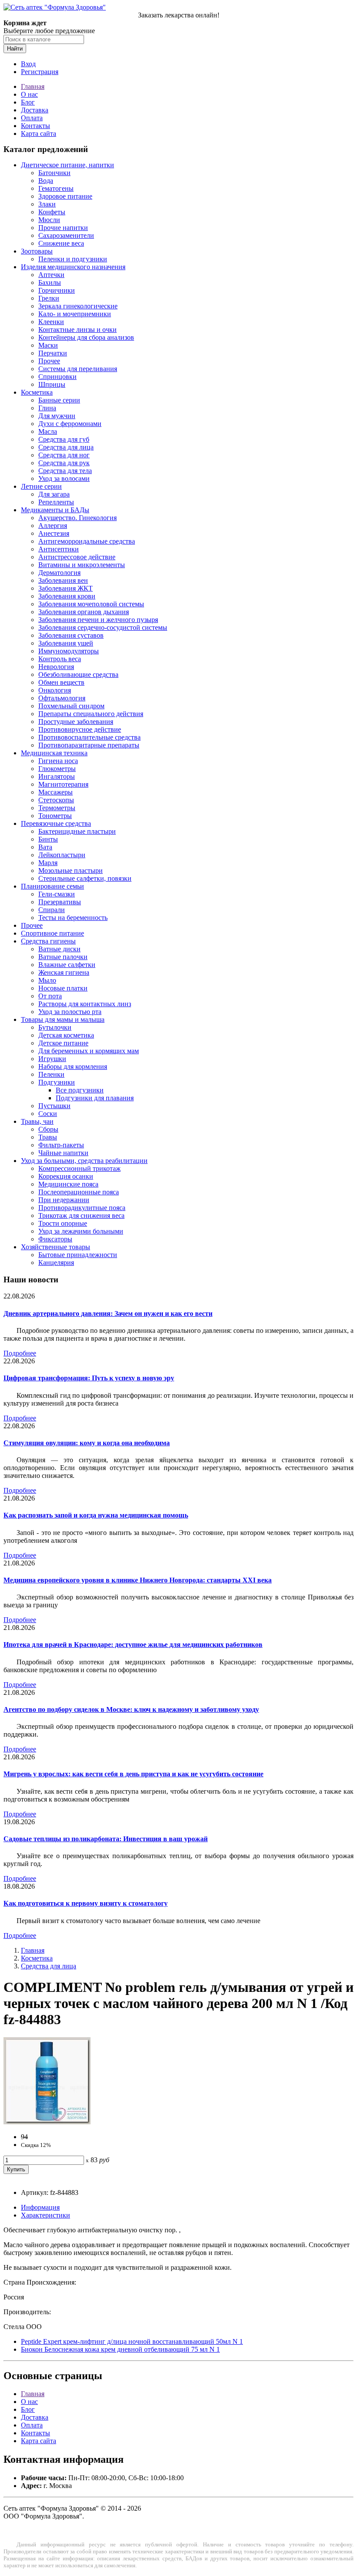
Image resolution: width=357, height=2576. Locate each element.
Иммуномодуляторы (69, 651)
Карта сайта (39, 134)
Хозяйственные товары (56, 1247)
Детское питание (63, 1043)
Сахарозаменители (66, 235)
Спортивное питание (52, 933)
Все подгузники (80, 1090)
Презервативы (60, 902)
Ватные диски (59, 949)
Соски (48, 1114)
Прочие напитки (63, 228)
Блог (28, 102)
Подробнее (20, 1353)
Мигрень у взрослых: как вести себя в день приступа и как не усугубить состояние (133, 1774)
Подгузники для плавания (95, 1098)
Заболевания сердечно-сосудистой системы (103, 627)
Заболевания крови (67, 596)
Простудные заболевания (76, 722)
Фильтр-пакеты (61, 1145)
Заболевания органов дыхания (84, 612)
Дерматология (59, 573)
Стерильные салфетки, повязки (85, 878)
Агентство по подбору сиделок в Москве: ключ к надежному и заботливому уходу (131, 1709)
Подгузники (57, 1082)
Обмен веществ (61, 682)
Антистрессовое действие (77, 557)
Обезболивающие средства (78, 674)
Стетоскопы (56, 800)
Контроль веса (60, 659)
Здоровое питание (65, 196)
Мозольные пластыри (71, 870)
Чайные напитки (63, 1153)
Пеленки (51, 1074)
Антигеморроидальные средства (87, 541)
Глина (47, 408)
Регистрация (40, 72)
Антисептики (59, 549)
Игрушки (52, 1059)
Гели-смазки (57, 894)
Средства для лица (66, 447)
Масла (48, 431)
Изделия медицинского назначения (73, 267)
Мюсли (49, 220)
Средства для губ (64, 439)
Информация (40, 2207)
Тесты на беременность (73, 918)
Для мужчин (57, 416)
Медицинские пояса (68, 1184)
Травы (48, 1137)
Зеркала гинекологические (78, 306)
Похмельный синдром (71, 706)
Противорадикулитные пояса (82, 1208)
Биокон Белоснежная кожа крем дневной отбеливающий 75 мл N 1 (120, 2349)
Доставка (35, 110)
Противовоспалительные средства (89, 737)
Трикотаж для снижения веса (81, 1215)
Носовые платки (63, 988)
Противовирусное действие (80, 729)
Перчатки (53, 353)
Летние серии (41, 486)
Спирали (52, 910)
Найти (15, 49)
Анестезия (54, 533)
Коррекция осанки (66, 1176)
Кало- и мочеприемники (75, 314)
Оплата (32, 118)
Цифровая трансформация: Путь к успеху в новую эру (89, 1378)
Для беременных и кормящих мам (89, 1051)
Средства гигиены (48, 941)
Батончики (54, 173)
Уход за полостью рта (70, 1012)
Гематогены (56, 188)
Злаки (47, 204)
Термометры (57, 808)
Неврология (56, 667)
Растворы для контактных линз (85, 1004)
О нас (29, 94)
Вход (28, 64)
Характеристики (45, 2215)
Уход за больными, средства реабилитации (84, 1161)
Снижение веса (61, 243)
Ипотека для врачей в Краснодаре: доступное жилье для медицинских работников (133, 1645)
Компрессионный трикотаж (79, 1168)
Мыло (47, 980)
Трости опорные (63, 1223)
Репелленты (56, 502)
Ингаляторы (57, 776)
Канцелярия (56, 1263)
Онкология (55, 690)
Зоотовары (37, 251)
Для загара (54, 494)
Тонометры (55, 816)
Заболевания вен (63, 580)
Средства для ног (64, 455)
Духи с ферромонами (70, 424)
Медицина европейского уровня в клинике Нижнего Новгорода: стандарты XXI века (138, 1580)
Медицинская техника (54, 753)
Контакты (35, 126)
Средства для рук (64, 463)
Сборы (48, 1129)
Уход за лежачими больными (81, 1231)
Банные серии (59, 400)
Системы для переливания (78, 369)
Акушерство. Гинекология (77, 518)
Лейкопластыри (62, 855)
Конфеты (52, 212)
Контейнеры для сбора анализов (86, 337)
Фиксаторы (55, 1239)
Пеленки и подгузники (73, 259)
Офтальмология (62, 698)
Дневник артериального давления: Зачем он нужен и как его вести (108, 1313)
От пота (50, 996)
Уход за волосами (64, 478)
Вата (45, 847)
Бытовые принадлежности (78, 1255)
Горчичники (57, 290)
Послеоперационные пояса (79, 1192)
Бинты (48, 839)
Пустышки (54, 1106)
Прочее (49, 361)
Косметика (37, 392)
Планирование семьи (52, 886)
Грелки (49, 298)
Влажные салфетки (67, 965)
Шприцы (52, 384)
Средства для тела (65, 471)
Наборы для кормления (73, 1067)
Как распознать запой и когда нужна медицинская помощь (96, 1515)
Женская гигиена (64, 972)
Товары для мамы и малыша (63, 1019)
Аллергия (53, 526)
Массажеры (56, 792)
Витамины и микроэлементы (82, 565)
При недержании (64, 1200)
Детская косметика (66, 1035)
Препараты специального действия (91, 714)
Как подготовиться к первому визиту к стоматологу (86, 1903)
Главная (33, 86)
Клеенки (51, 322)
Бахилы (50, 282)
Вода (46, 181)
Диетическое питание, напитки (67, 165)
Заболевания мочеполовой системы (91, 604)
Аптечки (51, 275)
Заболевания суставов (71, 635)
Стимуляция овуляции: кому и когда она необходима (87, 1443)
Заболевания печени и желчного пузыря (98, 620)
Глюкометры (57, 769)
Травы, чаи (37, 1121)
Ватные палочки (63, 957)
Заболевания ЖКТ (66, 588)
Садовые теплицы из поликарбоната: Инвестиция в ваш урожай (106, 1839)
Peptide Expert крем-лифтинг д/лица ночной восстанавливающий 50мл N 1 (132, 2341)
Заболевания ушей (66, 643)
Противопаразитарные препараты (89, 745)
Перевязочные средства (56, 823)
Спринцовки (57, 377)
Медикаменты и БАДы (55, 510)
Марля (48, 863)
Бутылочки (55, 1027)
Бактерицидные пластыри (77, 831)
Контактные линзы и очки (77, 330)
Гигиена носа (58, 761)
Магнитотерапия (63, 784)
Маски (48, 345)
